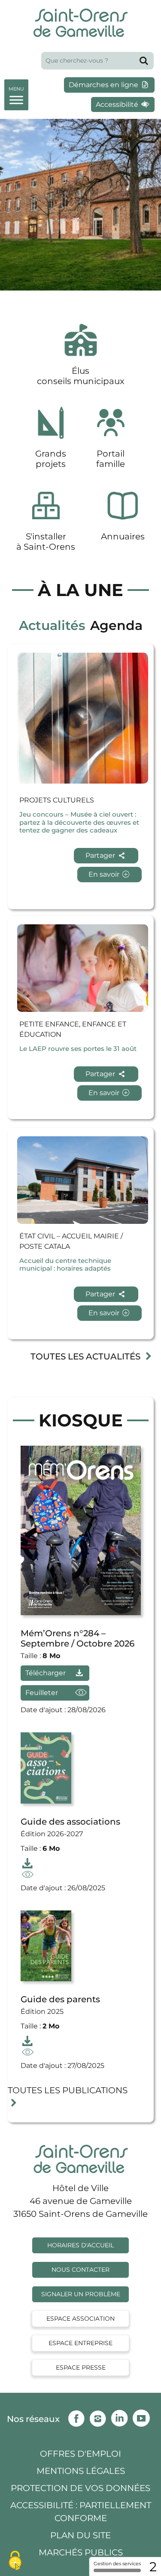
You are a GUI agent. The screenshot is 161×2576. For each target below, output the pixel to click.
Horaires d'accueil (80, 2245)
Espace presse (81, 2367)
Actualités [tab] (52, 625)
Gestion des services (117, 2564)
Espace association (80, 2319)
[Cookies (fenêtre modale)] (15, 2561)
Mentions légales (81, 2471)
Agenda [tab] (116, 625)
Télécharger (46, 1673)
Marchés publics (81, 2552)
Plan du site (80, 2535)
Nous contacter (80, 2270)
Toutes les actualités (87, 1356)
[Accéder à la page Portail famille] (111, 438)
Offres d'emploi (80, 2454)
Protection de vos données (80, 2488)
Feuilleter (57, 1693)
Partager (101, 855)
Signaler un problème (81, 2294)
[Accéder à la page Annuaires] (123, 521)
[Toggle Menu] (16, 93)
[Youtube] (143, 2416)
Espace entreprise (80, 2343)
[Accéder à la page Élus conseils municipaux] (81, 356)
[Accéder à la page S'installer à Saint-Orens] (46, 521)
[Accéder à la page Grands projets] (51, 438)
